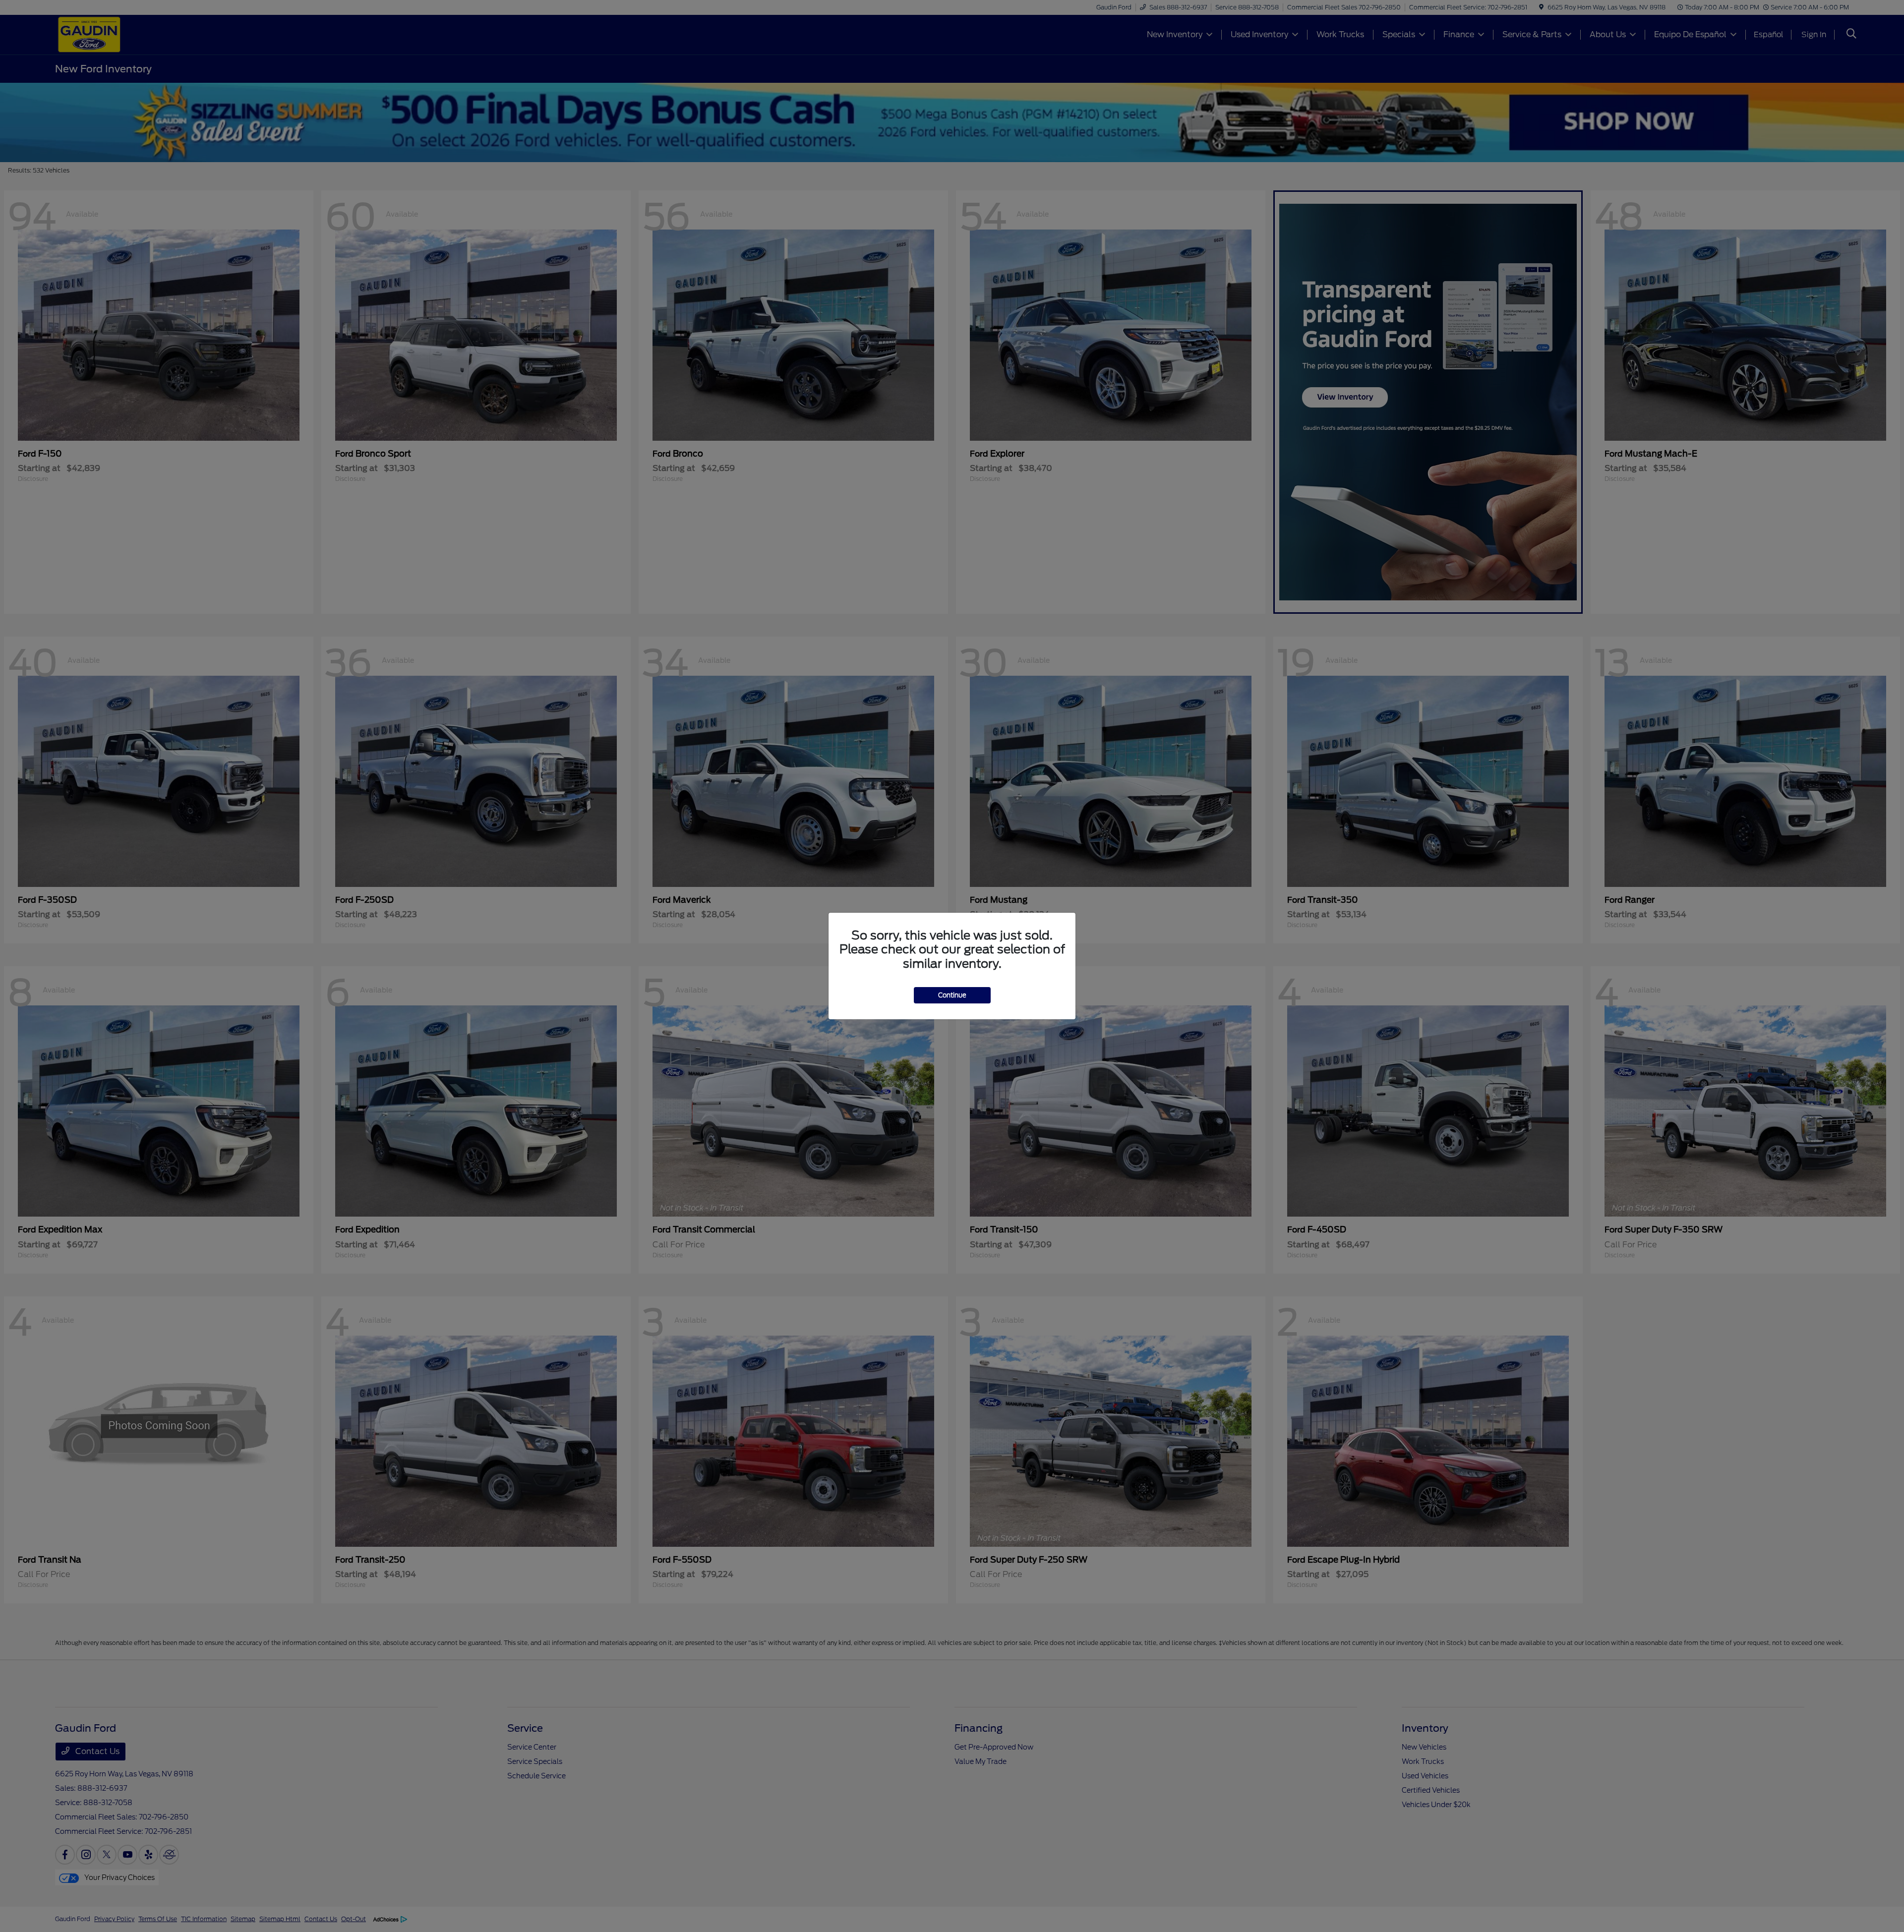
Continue (952, 995)
